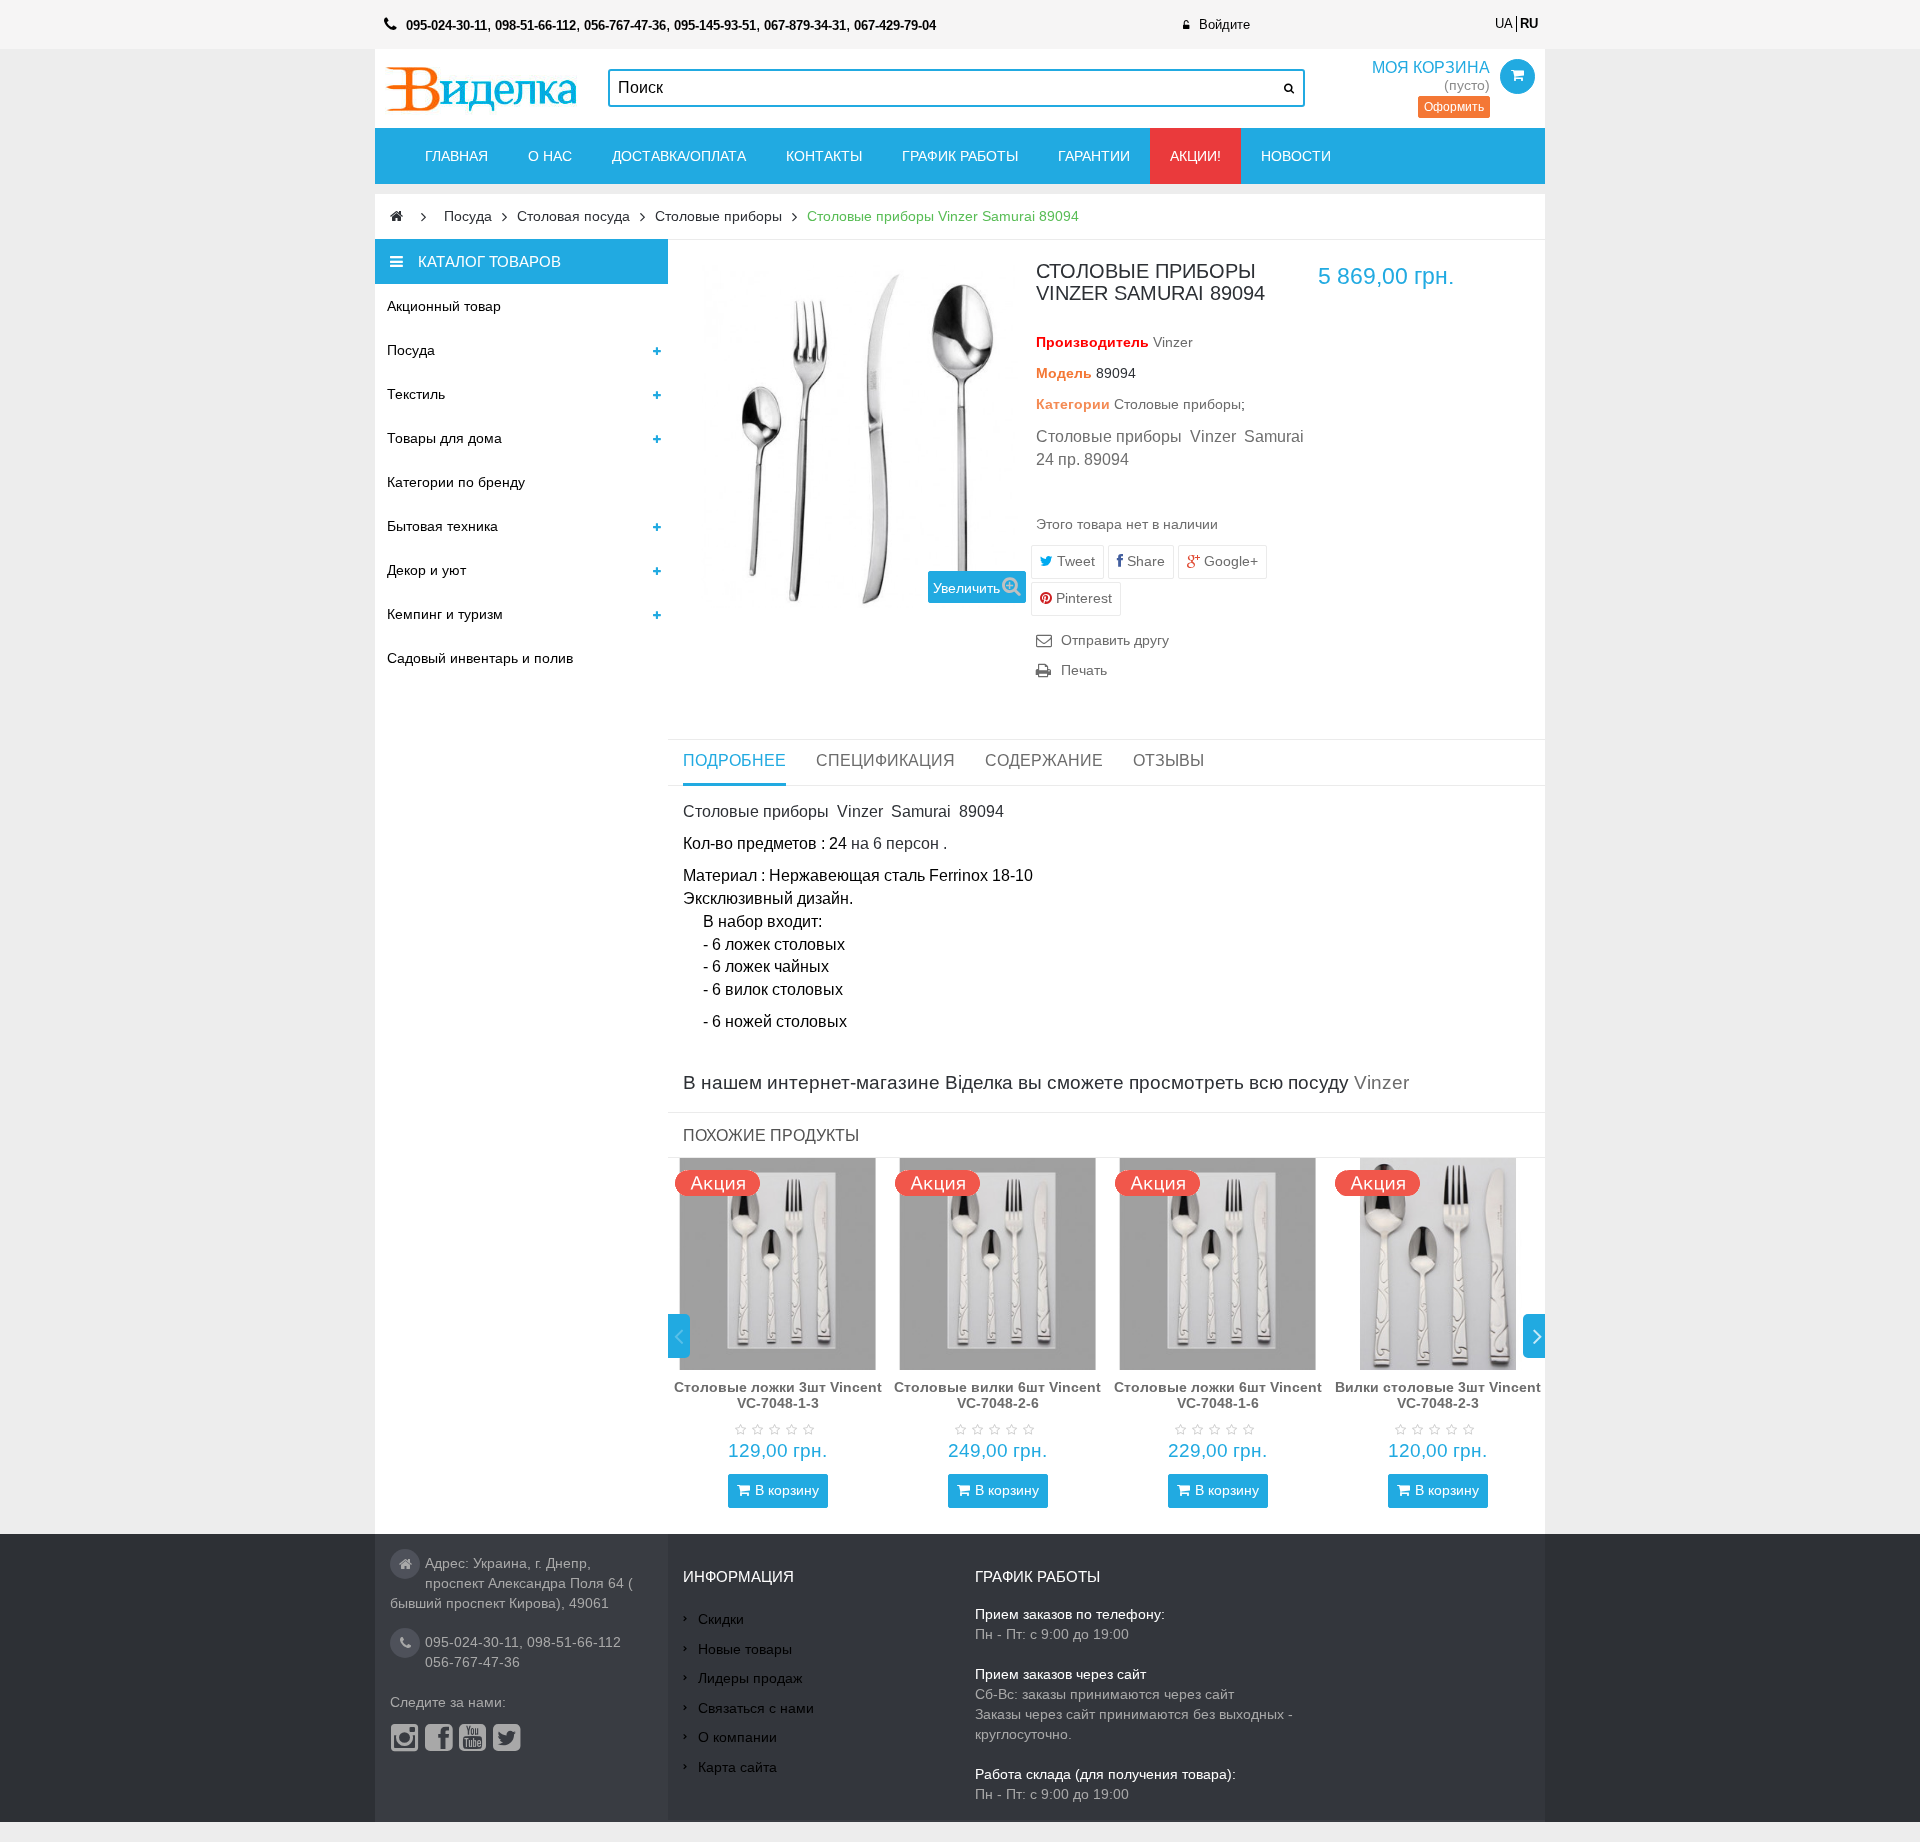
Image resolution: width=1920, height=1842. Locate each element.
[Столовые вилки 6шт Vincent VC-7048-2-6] (998, 1264)
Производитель (1092, 342)
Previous (679, 1336)
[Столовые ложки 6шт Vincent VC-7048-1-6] (1218, 1264)
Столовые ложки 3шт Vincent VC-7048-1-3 (778, 1394)
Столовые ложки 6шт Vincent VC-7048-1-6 (1218, 1394)
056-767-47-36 (472, 1662)
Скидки (721, 1619)
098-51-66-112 (574, 1642)
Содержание (1044, 760)
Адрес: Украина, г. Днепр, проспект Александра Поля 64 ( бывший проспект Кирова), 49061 (511, 1583)
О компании (737, 1737)
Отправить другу (1115, 640)
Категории (1073, 404)
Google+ (1229, 561)
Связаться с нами (756, 1708)
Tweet (1074, 561)
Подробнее (734, 760)
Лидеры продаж (750, 1678)
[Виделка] (481, 88)
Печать (1084, 670)
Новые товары (745, 1649)
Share (1144, 561)
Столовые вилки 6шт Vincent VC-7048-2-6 (997, 1394)
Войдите (1224, 24)
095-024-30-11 (472, 1642)
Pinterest (1082, 598)
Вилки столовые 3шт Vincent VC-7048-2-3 (1438, 1394)
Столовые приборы (1177, 404)
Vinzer (1173, 342)
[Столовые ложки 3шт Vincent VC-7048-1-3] (778, 1264)
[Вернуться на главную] (396, 216)
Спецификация (885, 760)
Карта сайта (737, 1767)
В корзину (787, 1490)
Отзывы (1168, 760)
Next (1534, 1336)
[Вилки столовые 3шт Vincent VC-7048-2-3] (1438, 1264)
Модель (1064, 373)
